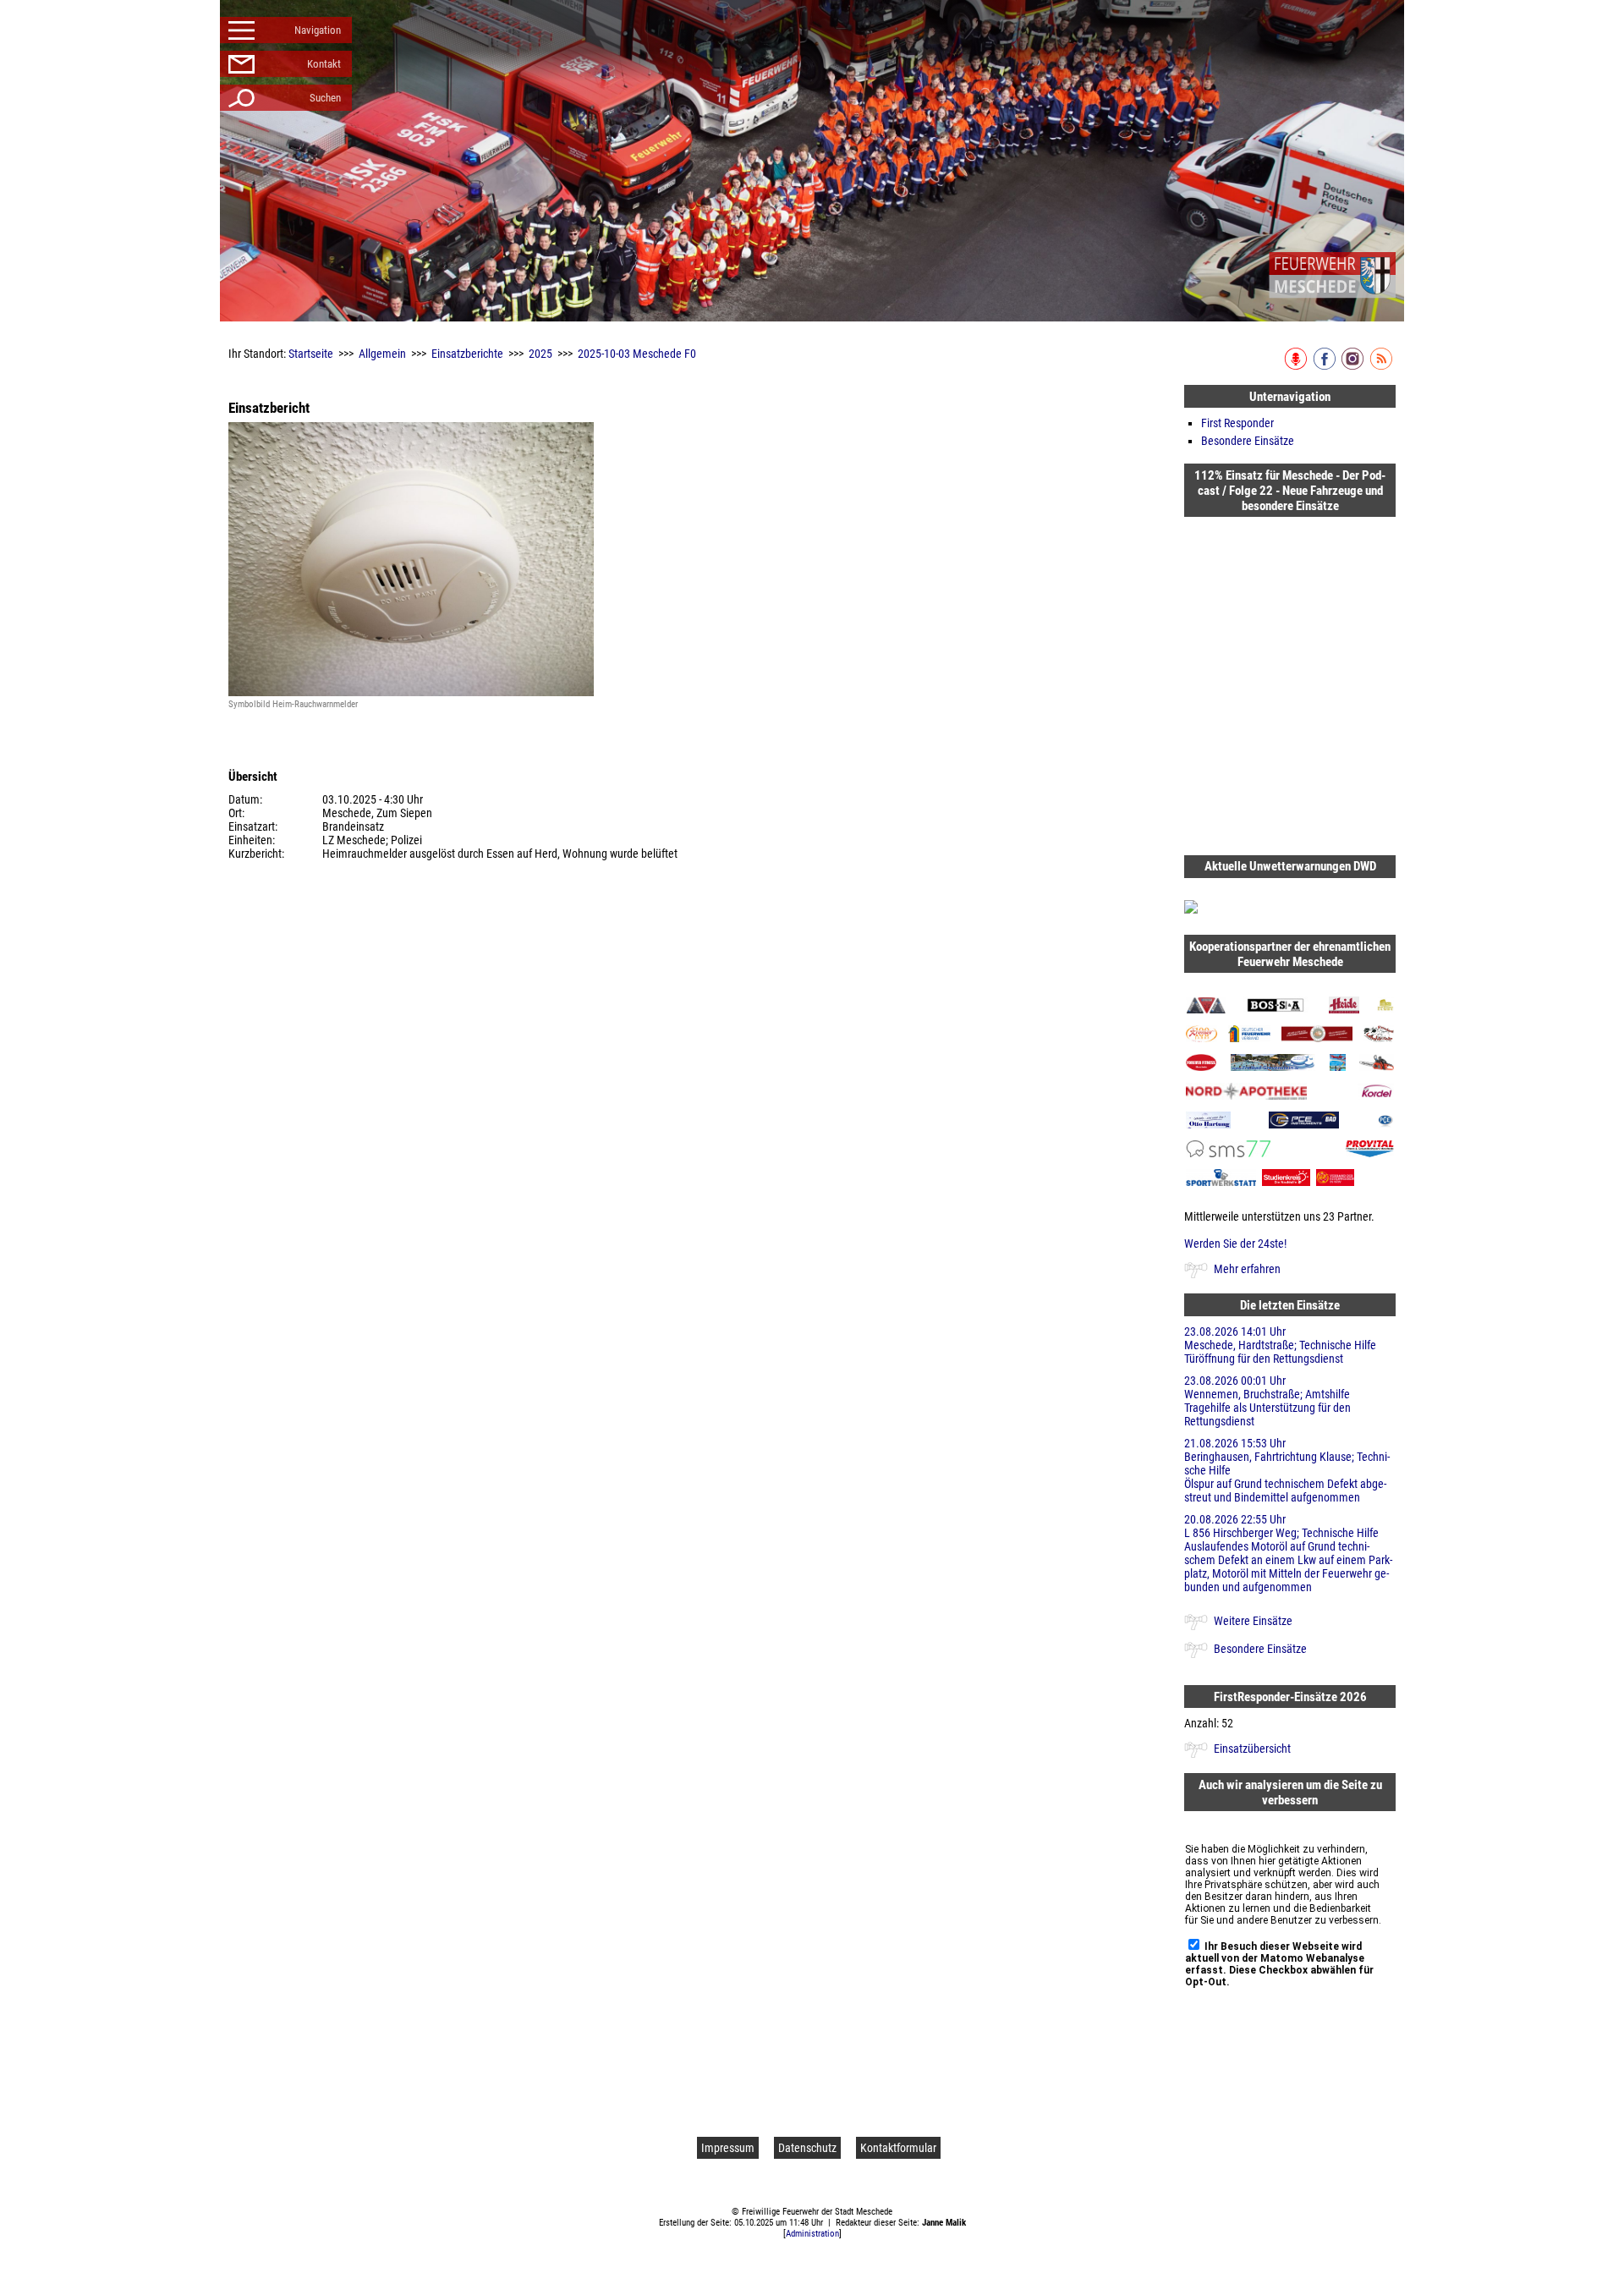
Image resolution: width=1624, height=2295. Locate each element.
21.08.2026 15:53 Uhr (1287, 1470)
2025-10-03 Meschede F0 (637, 354)
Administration (812, 2234)
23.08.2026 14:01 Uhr (1280, 1345)
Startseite (311, 354)
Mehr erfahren (1247, 1269)
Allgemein (382, 354)
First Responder (1237, 423)
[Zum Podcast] (1297, 366)
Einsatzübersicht (1252, 1749)
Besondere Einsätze (1248, 441)
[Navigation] (1332, 275)
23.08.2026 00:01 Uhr (1267, 1401)
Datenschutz (807, 2148)
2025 (540, 354)
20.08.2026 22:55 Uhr (1288, 1553)
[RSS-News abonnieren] (1383, 366)
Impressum (728, 2148)
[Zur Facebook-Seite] (1326, 366)
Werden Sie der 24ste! (1235, 1244)
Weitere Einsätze (1253, 1621)
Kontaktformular (898, 2148)
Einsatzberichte (467, 354)
